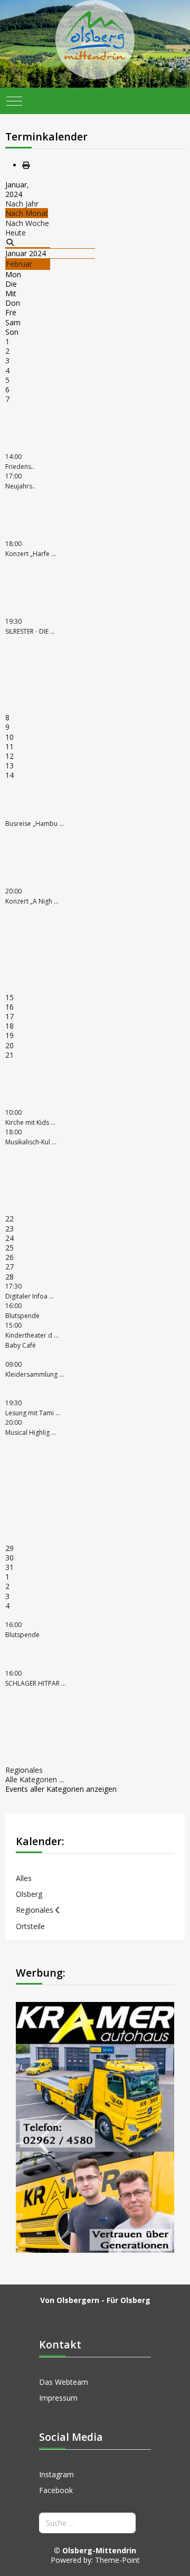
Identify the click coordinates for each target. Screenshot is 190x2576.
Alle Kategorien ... (35, 1779)
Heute (16, 233)
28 (9, 1277)
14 (9, 775)
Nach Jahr (22, 204)
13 (9, 765)
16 (9, 1007)
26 (9, 1257)
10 (9, 737)
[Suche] (10, 242)
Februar (19, 264)
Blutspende (22, 1630)
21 (9, 1055)
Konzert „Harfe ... (31, 549)
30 (9, 1558)
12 (9, 756)
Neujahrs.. (20, 481)
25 (9, 1248)
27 (9, 1267)
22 (9, 1219)
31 (9, 1567)
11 (9, 746)
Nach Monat (27, 213)
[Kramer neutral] (95, 2126)
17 (9, 1016)
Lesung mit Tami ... (33, 1408)
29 (9, 1548)
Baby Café (21, 1345)
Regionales (24, 1770)
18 (9, 1026)
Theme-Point (117, 2560)
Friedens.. (20, 462)
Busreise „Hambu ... (35, 824)
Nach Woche (27, 223)
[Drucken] (26, 165)
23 (9, 1229)
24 (9, 1238)
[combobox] (87, 2523)
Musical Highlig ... (31, 1427)
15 (9, 997)
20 (9, 1045)
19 (9, 1035)
